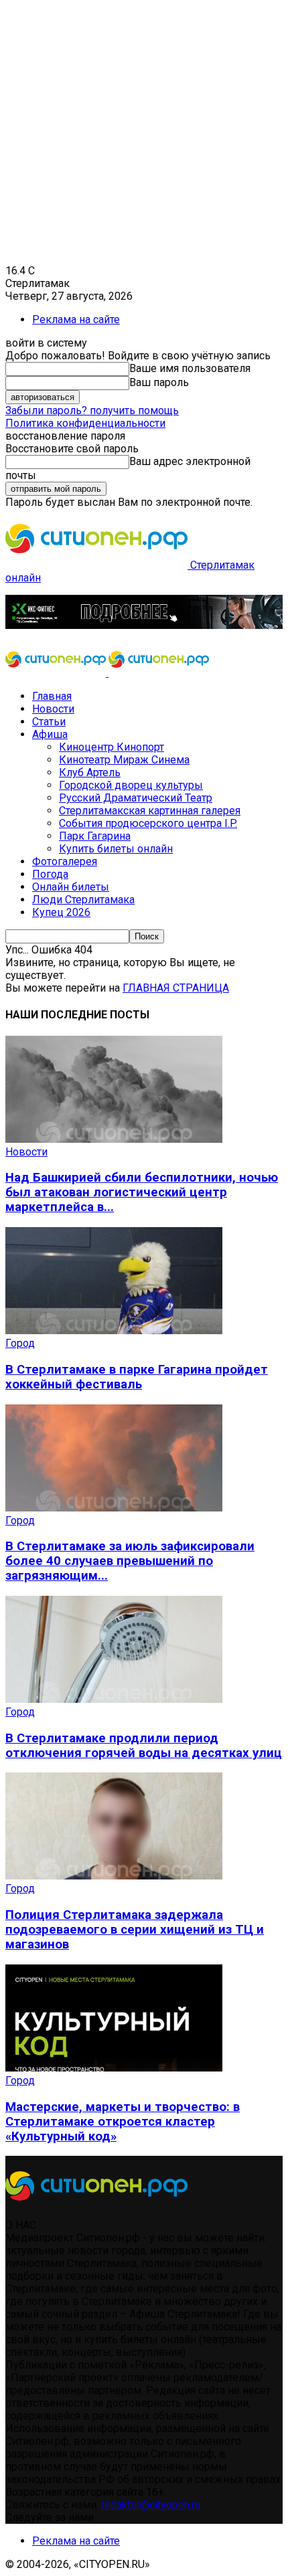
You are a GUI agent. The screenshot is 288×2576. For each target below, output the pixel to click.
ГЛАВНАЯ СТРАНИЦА (176, 988)
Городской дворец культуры (131, 785)
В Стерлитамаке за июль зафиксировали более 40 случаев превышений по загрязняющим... (130, 1561)
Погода (50, 874)
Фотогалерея (65, 861)
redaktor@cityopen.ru (151, 2505)
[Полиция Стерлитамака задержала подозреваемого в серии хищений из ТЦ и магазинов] (114, 1876)
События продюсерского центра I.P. (148, 823)
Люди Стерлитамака (83, 900)
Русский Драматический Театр (136, 798)
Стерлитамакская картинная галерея (150, 811)
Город (20, 1343)
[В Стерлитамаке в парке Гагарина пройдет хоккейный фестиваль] (114, 1330)
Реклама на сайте (76, 319)
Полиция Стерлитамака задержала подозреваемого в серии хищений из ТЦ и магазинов (135, 1930)
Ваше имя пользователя (190, 368)
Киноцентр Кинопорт (112, 747)
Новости (53, 709)
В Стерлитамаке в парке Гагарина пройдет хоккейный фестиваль (137, 1377)
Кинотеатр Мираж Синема (124, 760)
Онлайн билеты (71, 887)
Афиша (50, 734)
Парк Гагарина (95, 836)
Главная (52, 696)
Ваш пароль (159, 382)
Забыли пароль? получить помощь (92, 410)
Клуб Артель (90, 772)
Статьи (49, 722)
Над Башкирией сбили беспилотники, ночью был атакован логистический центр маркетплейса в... (142, 1192)
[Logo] (57, 673)
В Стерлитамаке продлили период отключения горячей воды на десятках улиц (144, 1746)
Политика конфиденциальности (85, 423)
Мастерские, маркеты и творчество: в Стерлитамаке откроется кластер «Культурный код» (123, 2122)
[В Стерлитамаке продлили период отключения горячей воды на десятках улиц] (114, 1699)
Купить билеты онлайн (116, 849)
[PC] (144, 625)
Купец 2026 (61, 912)
